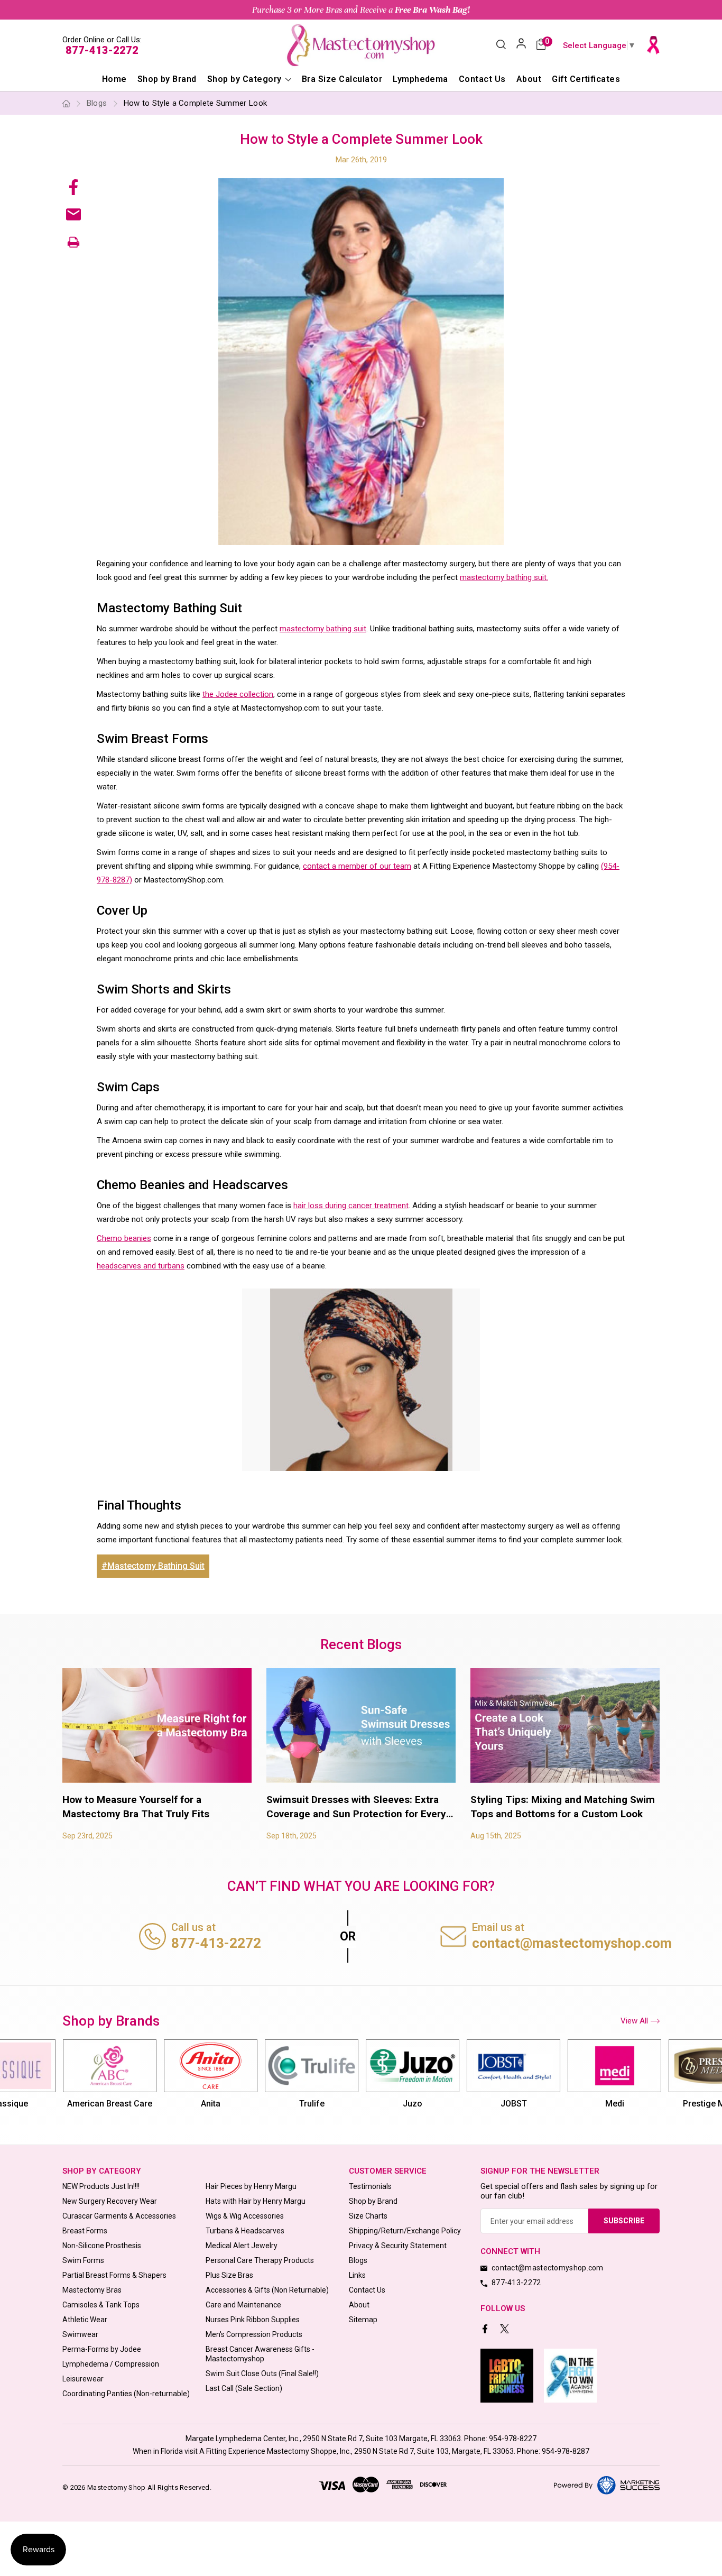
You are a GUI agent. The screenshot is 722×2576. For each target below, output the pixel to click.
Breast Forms (85, 2231)
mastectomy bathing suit (323, 629)
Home (114, 79)
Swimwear (80, 2334)
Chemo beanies (124, 1238)
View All (634, 2021)
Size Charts (368, 2216)
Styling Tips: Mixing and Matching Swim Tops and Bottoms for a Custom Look (563, 1807)
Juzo (312, 2104)
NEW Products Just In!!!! (101, 2186)
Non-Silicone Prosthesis (102, 2246)
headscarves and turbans (141, 1266)
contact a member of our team (357, 866)
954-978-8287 (566, 2451)
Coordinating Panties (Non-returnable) (126, 2394)
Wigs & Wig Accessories (245, 2216)
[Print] (73, 242)
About (529, 79)
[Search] (501, 45)
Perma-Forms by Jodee (102, 2349)
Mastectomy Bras (92, 2290)
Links (357, 2275)
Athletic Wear (85, 2320)
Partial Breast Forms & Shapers (114, 2275)
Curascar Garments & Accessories (119, 2216)
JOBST (413, 2104)
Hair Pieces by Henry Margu (251, 2186)
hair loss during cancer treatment (351, 1206)
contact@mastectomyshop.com (572, 1943)
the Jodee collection (238, 694)
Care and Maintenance (243, 2305)
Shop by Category (246, 79)
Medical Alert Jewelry (242, 2246)
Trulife (211, 2104)
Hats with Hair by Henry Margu (256, 2201)
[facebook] (486, 2330)
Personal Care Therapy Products (260, 2260)
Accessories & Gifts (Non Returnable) (267, 2290)
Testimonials (370, 2186)
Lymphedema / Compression (111, 2364)
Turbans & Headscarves (245, 2231)
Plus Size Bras (229, 2275)
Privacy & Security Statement (398, 2246)
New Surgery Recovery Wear (110, 2201)
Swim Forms (83, 2260)
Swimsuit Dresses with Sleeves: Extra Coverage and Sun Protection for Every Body (356, 1807)
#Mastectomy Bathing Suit (153, 1566)
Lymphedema (420, 79)
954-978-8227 (513, 2439)
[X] (506, 2330)
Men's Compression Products (254, 2334)
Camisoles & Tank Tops (101, 2305)
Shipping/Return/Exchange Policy (405, 2231)
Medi (514, 2104)
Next (658, 2080)
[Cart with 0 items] (541, 45)
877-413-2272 (102, 50)
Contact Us (482, 79)
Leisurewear (83, 2379)
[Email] (73, 214)
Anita (110, 2104)
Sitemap (363, 2320)
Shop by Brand (167, 79)
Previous (64, 2080)
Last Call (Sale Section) (244, 2388)
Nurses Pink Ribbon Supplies (253, 2320)
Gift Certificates (586, 79)
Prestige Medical (615, 2104)
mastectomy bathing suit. (504, 577)
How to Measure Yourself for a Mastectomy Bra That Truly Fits (136, 1807)
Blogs (358, 2260)
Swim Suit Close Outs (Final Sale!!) (262, 2373)
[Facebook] (73, 187)
